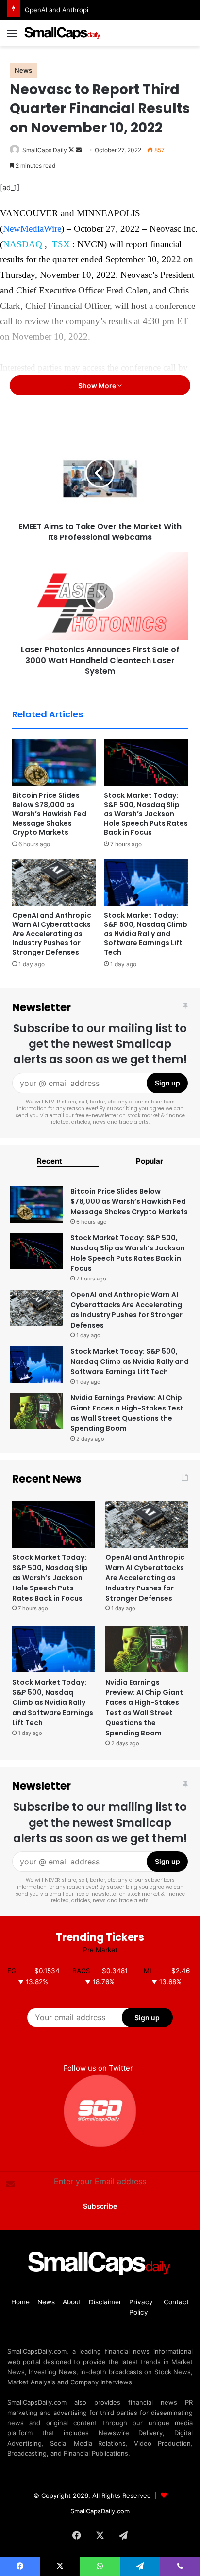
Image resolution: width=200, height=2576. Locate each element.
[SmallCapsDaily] (63, 33)
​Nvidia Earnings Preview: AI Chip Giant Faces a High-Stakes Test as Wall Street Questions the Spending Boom (127, 1413)
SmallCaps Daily (45, 150)
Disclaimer (105, 2302)
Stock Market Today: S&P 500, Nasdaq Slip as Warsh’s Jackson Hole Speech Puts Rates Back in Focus (146, 814)
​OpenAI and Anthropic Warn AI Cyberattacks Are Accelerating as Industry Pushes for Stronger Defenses (52, 934)
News (23, 70)
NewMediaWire (32, 229)
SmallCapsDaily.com (100, 2511)
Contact (176, 2302)
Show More (98, 385)
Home (20, 2302)
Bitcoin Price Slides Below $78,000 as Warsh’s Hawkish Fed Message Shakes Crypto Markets (49, 814)
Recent (50, 1161)
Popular (150, 1161)
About (72, 2302)
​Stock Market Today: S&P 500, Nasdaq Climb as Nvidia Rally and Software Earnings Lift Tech (146, 934)
